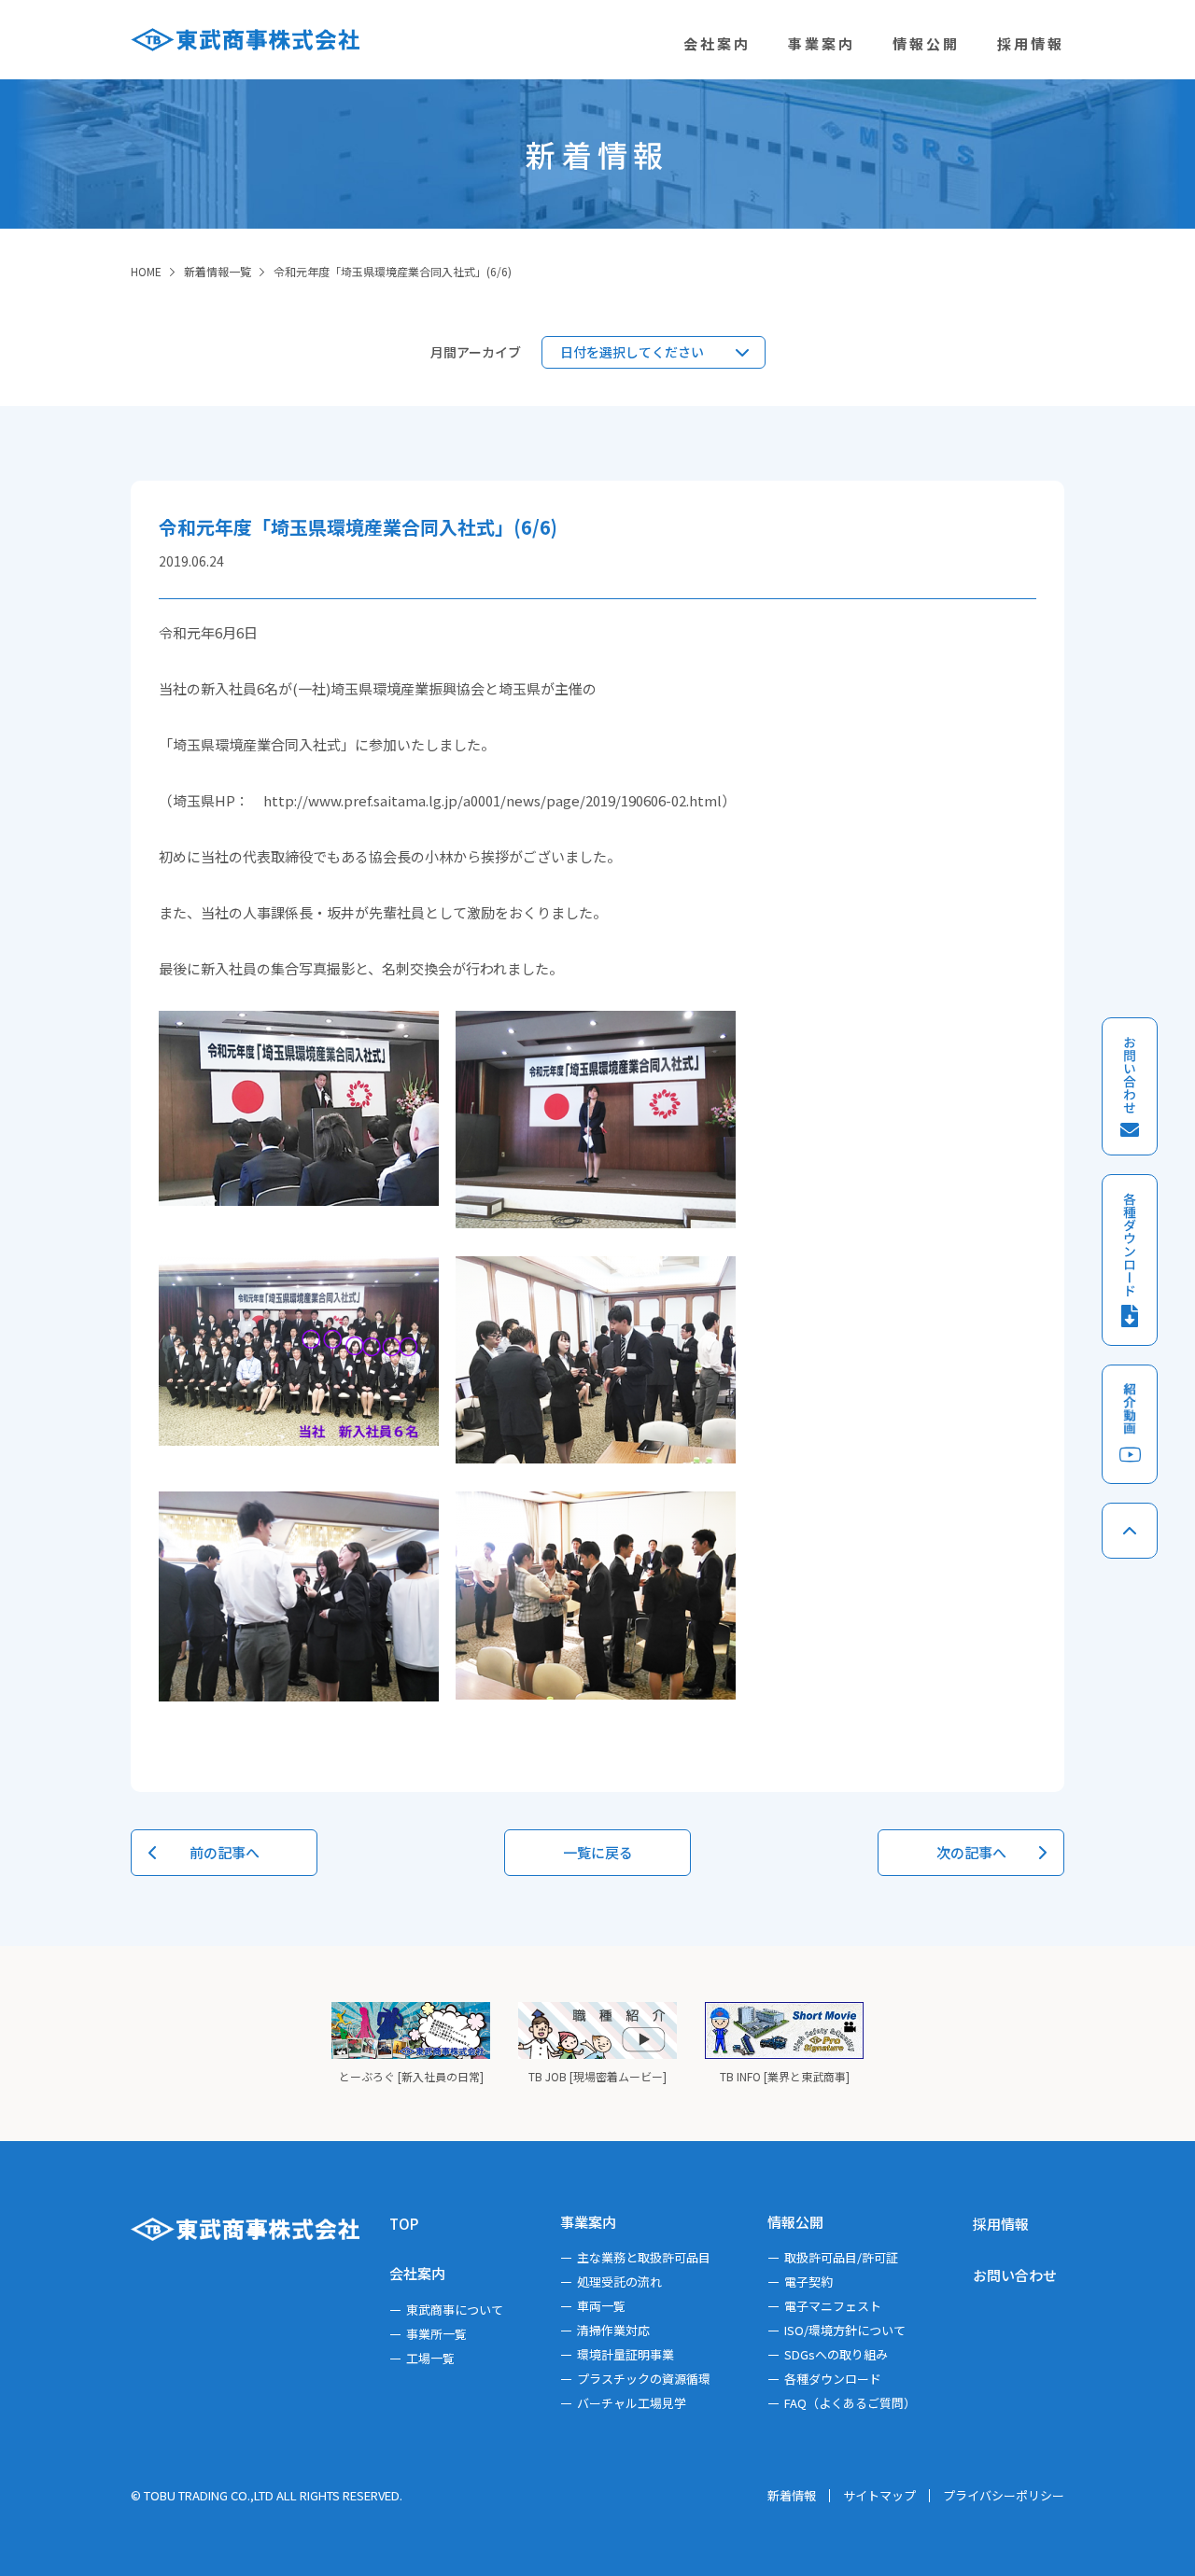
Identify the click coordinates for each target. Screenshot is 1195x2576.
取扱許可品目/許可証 (841, 2257)
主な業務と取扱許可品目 (644, 2257)
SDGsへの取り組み (836, 2354)
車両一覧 (601, 2306)
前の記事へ (225, 1852)
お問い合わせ (1015, 2275)
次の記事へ (971, 1852)
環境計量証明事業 (626, 2354)
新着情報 (792, 2495)
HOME (146, 271)
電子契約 (808, 2282)
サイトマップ (879, 2495)
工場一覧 (430, 2358)
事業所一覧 (436, 2334)
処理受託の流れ (619, 2282)
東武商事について (455, 2310)
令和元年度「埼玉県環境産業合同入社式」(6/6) (393, 271)
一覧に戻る (598, 1852)
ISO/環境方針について (845, 2330)
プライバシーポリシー (1004, 2495)
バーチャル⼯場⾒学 (632, 2403)
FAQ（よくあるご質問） (850, 2403)
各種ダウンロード (833, 2379)
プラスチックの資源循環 (644, 2379)
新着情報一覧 (218, 271)
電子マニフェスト (833, 2306)
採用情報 (1001, 2224)
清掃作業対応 (613, 2330)
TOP (404, 2224)
